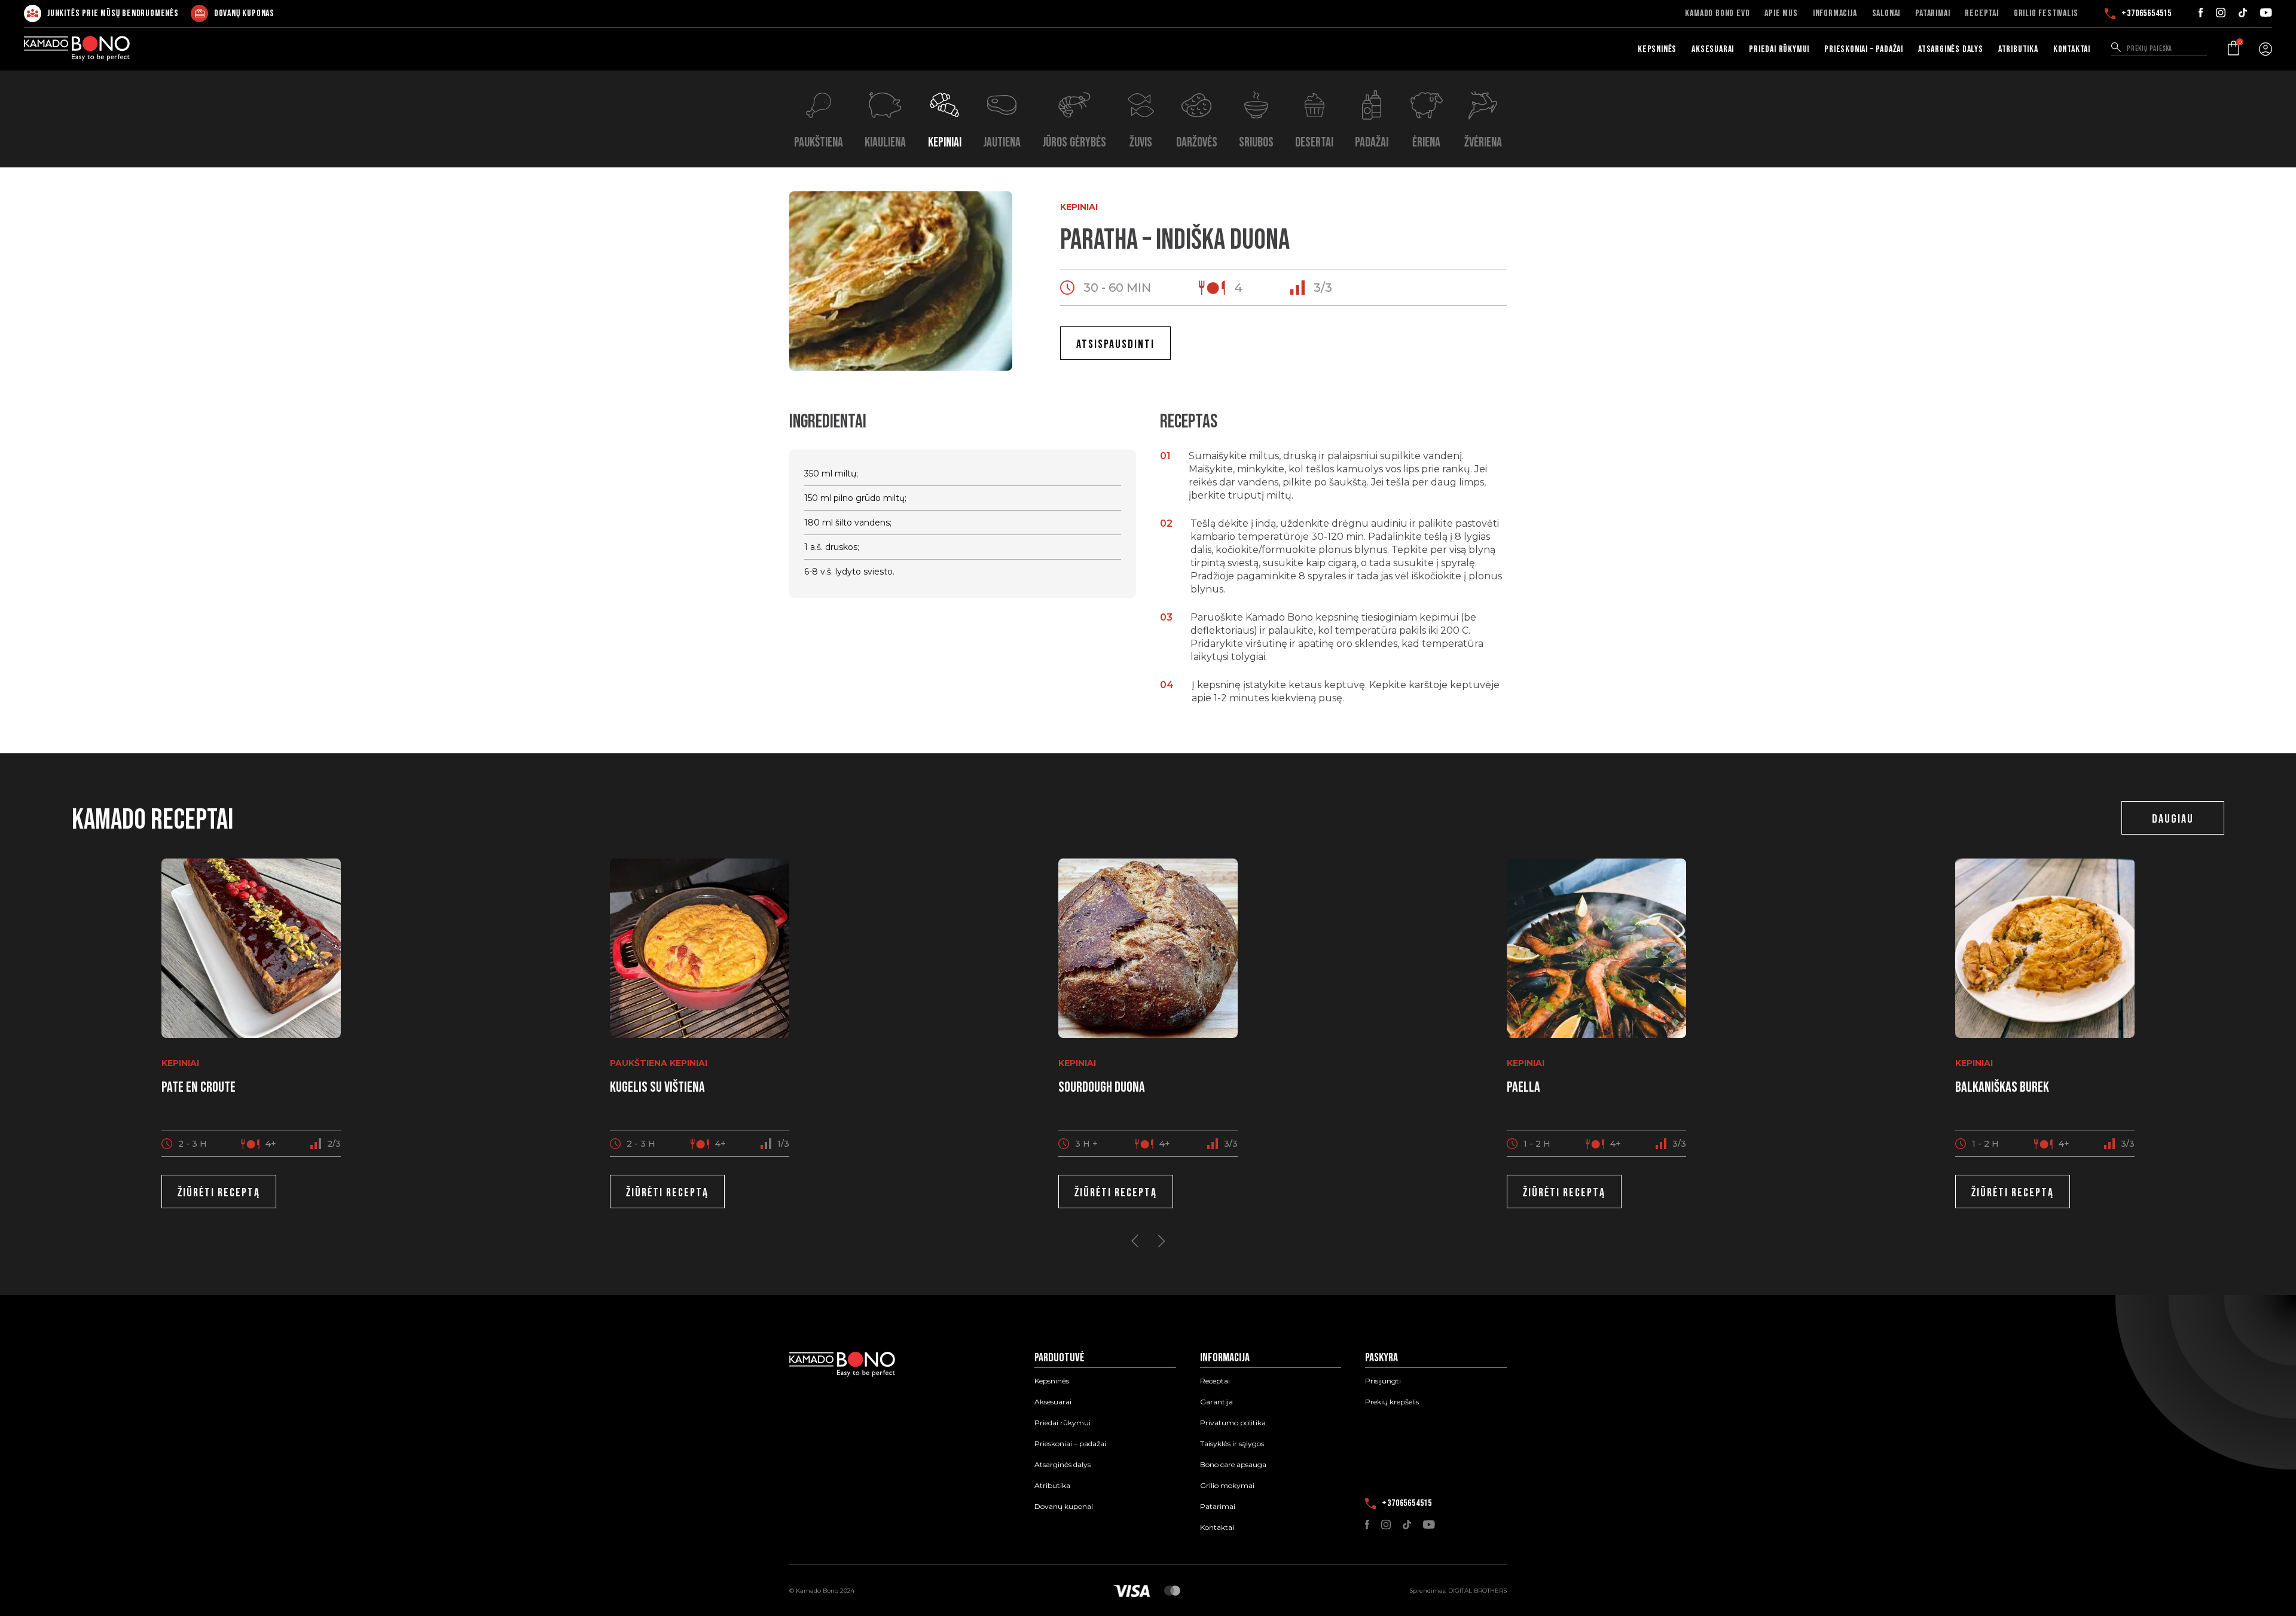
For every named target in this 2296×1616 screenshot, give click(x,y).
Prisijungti (1383, 1381)
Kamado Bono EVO (1717, 14)
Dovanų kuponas (244, 13)
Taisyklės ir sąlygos (1232, 1444)
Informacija (1835, 14)
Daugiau (2173, 819)
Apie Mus (1781, 14)
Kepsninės (1657, 49)
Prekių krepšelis (1392, 1402)
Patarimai (1932, 14)
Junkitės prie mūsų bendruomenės (113, 13)
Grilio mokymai (1227, 1486)
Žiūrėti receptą (219, 1193)
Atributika (2018, 49)
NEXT (1161, 1241)
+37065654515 (2147, 14)
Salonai (1886, 14)
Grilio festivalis (2046, 14)
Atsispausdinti (1115, 344)
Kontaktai (2072, 49)
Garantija (1216, 1402)
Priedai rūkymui (1779, 49)
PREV (1135, 1241)
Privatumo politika (1233, 1423)
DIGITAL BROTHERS (1477, 1591)
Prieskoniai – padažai (1864, 49)
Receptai (1981, 14)
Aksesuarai (1713, 49)
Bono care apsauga (1233, 1465)
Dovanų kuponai (1064, 1507)
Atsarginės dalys (1951, 49)
